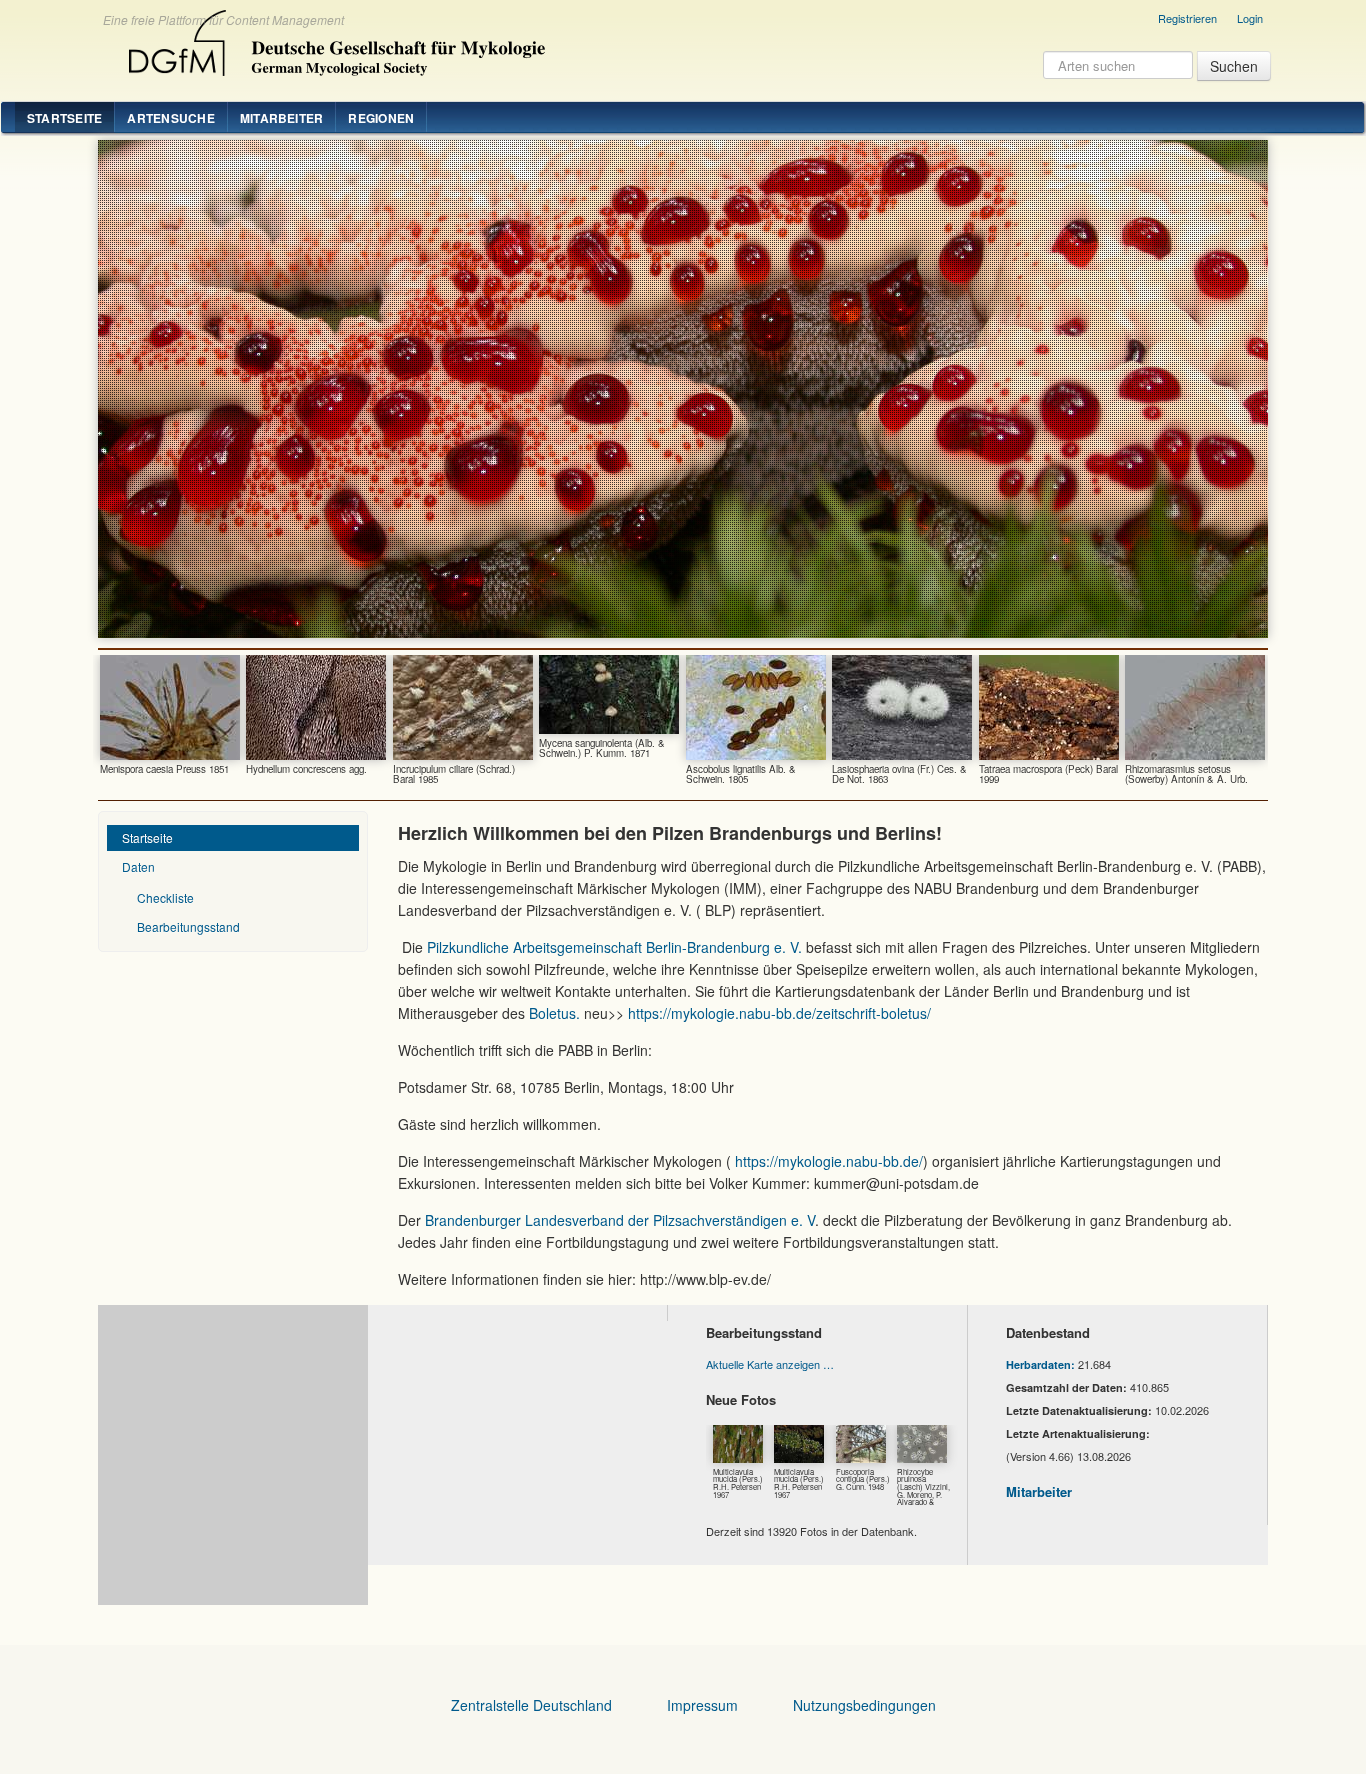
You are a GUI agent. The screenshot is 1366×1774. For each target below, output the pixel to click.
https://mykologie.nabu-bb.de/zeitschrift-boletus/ (779, 1013)
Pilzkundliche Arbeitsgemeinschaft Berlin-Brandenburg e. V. (612, 947)
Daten (138, 866)
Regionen (381, 118)
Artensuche (170, 118)
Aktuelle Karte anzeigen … (770, 1364)
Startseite (64, 118)
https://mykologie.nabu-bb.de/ (829, 1161)
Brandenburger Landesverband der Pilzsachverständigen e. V (618, 1220)
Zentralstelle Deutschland (531, 1705)
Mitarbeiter (282, 118)
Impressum (702, 1705)
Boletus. (554, 1013)
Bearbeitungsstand (188, 926)
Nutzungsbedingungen (864, 1705)
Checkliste (165, 897)
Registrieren (1187, 18)
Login (1250, 18)
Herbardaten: (1040, 1364)
